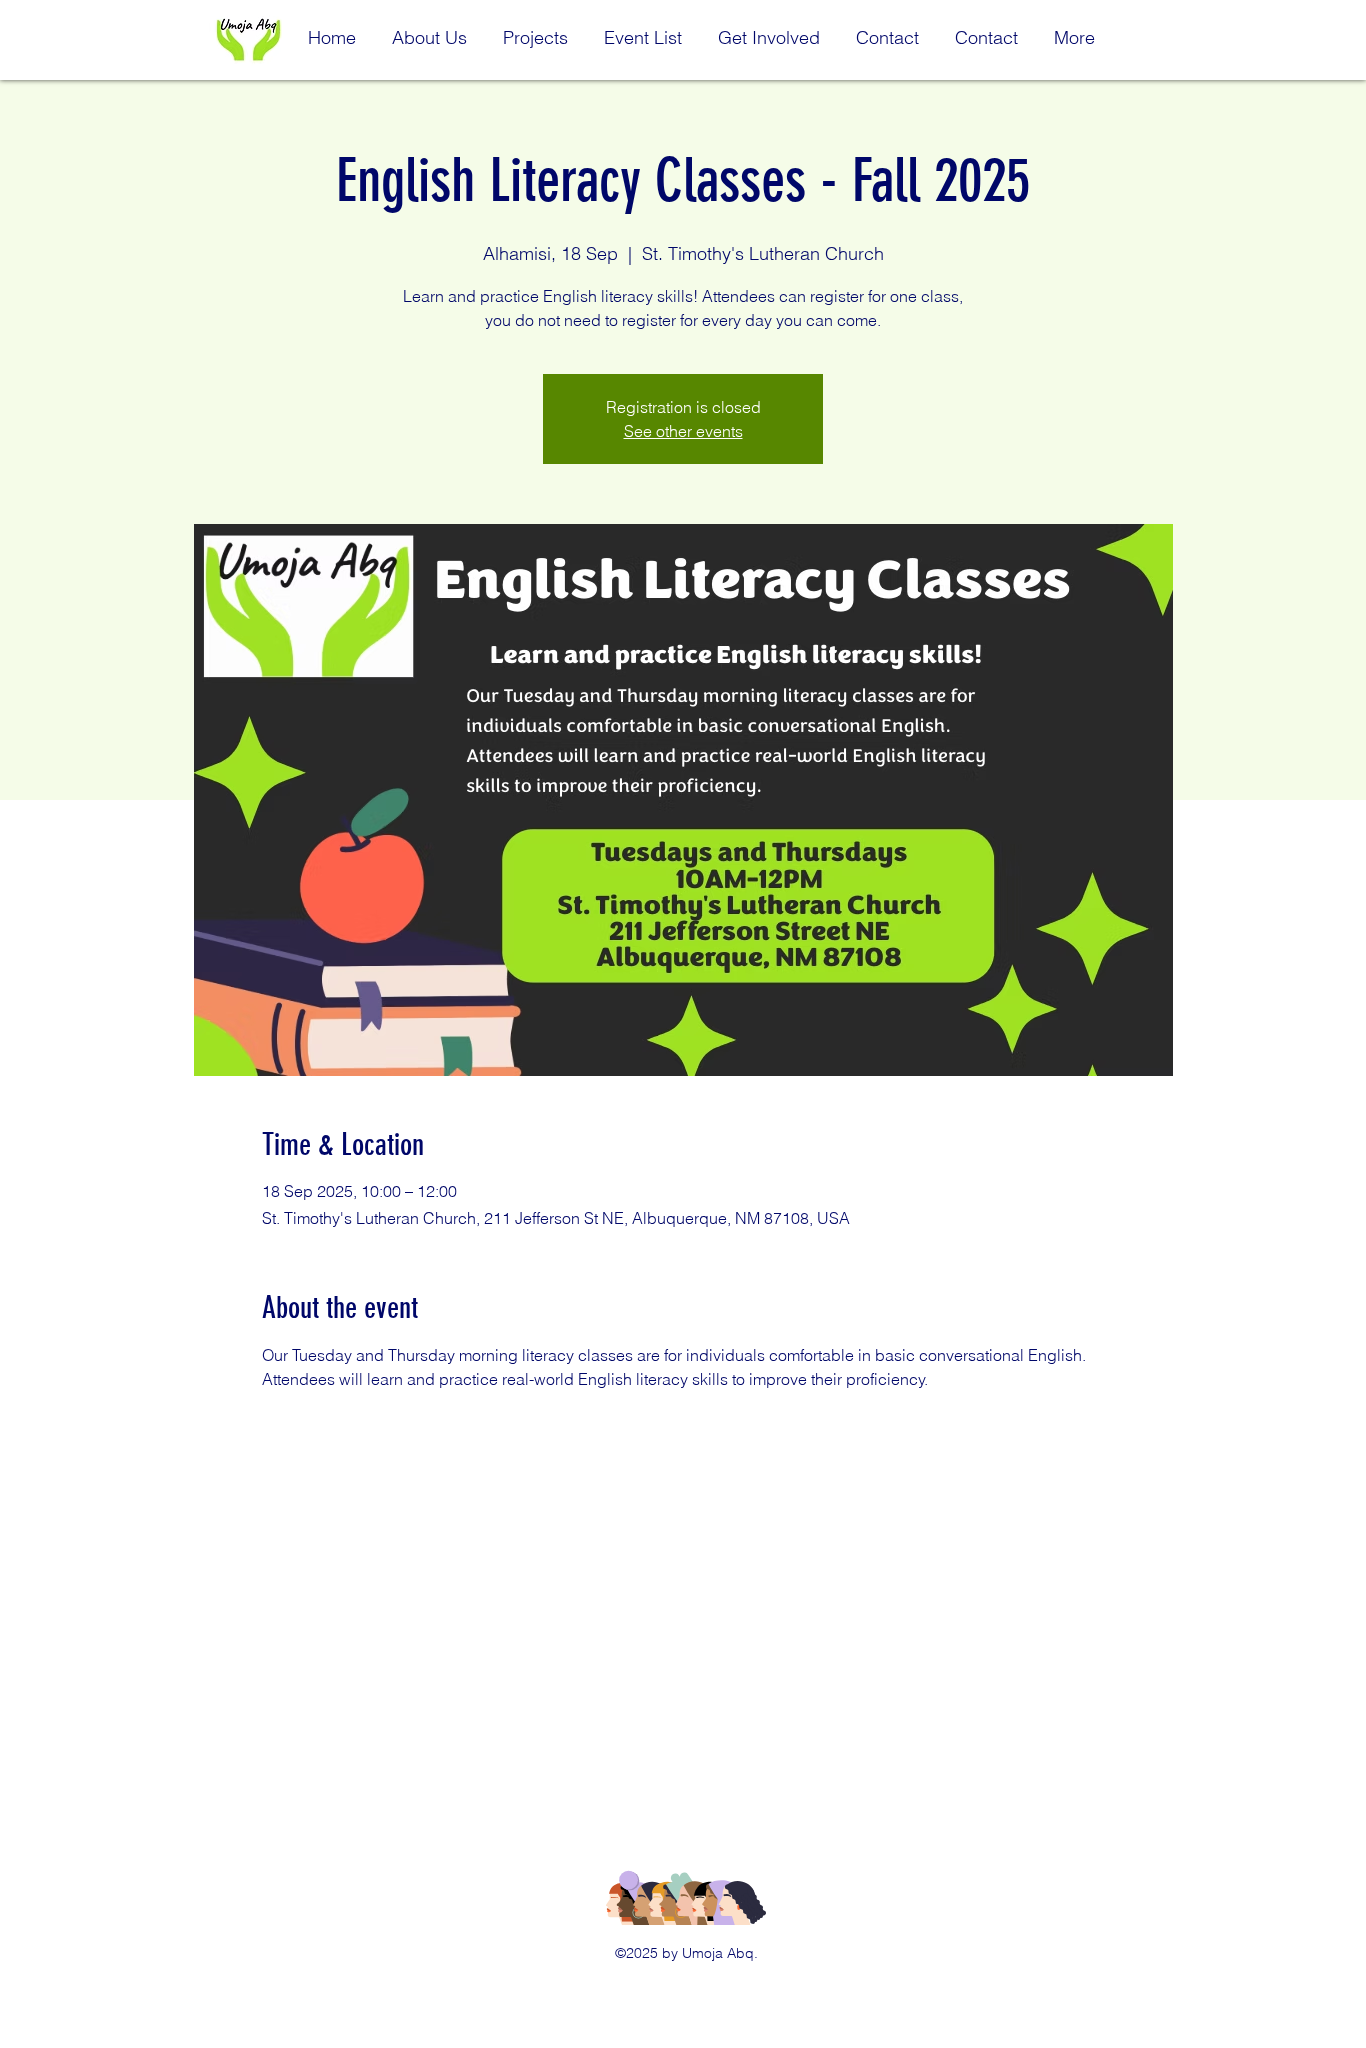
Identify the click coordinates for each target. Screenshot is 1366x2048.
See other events (683, 431)
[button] (429, 29)
